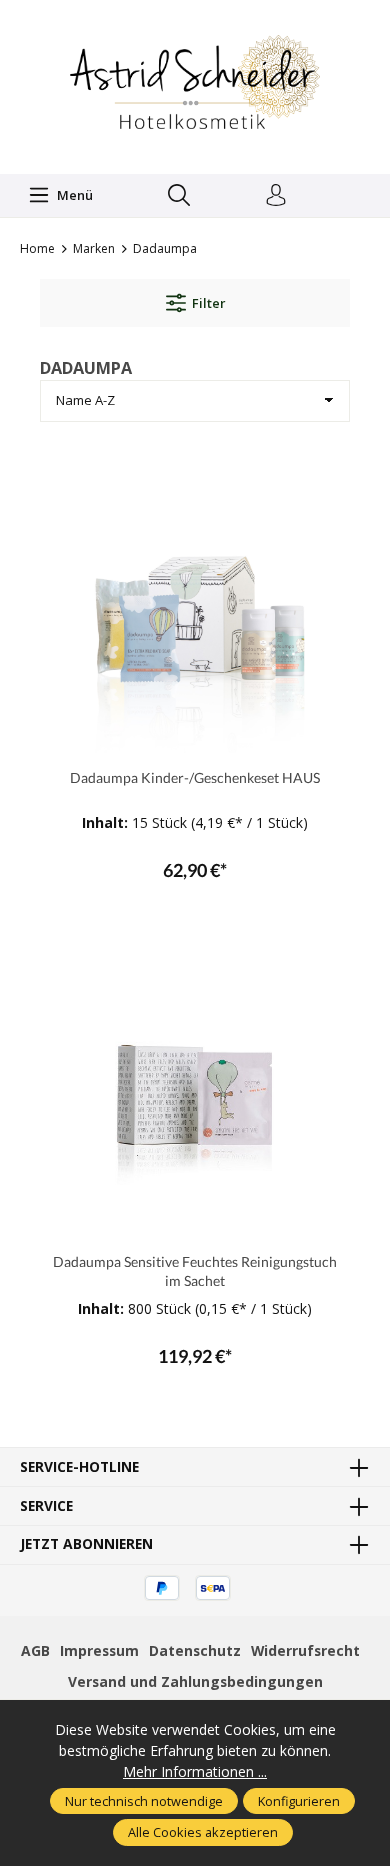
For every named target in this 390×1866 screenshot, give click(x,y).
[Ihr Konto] (276, 196)
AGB (35, 1650)
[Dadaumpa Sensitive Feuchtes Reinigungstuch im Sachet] (195, 1087)
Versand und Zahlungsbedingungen (195, 1681)
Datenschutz (195, 1650)
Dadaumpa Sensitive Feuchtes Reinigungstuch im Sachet (195, 1271)
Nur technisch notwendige (144, 1801)
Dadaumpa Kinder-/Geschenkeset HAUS (195, 777)
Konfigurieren (299, 1801)
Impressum (99, 1650)
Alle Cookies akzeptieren (203, 1832)
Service (46, 1506)
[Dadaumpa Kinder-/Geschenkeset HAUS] (195, 603)
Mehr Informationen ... (195, 1771)
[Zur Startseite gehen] (195, 84)
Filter (208, 303)
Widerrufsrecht (305, 1650)
